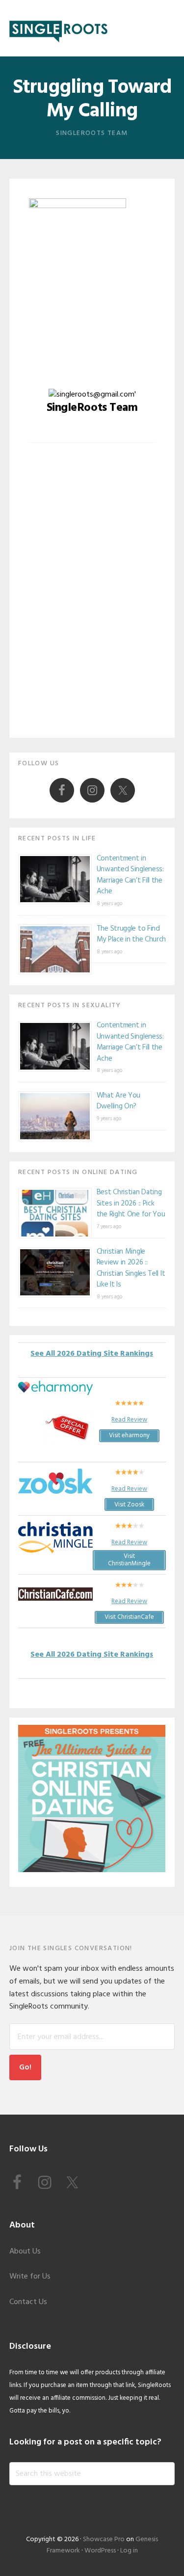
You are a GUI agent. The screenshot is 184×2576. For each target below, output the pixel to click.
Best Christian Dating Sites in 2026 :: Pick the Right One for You (131, 1203)
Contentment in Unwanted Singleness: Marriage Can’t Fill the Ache (130, 875)
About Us (25, 2252)
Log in (129, 2551)
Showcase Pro (104, 2539)
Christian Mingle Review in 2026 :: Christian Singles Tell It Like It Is (131, 1268)
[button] (168, 28)
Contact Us (28, 2302)
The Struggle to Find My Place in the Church (131, 934)
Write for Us (30, 2277)
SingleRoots (58, 28)
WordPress (100, 2551)
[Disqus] (92, 598)
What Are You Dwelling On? (118, 1101)
